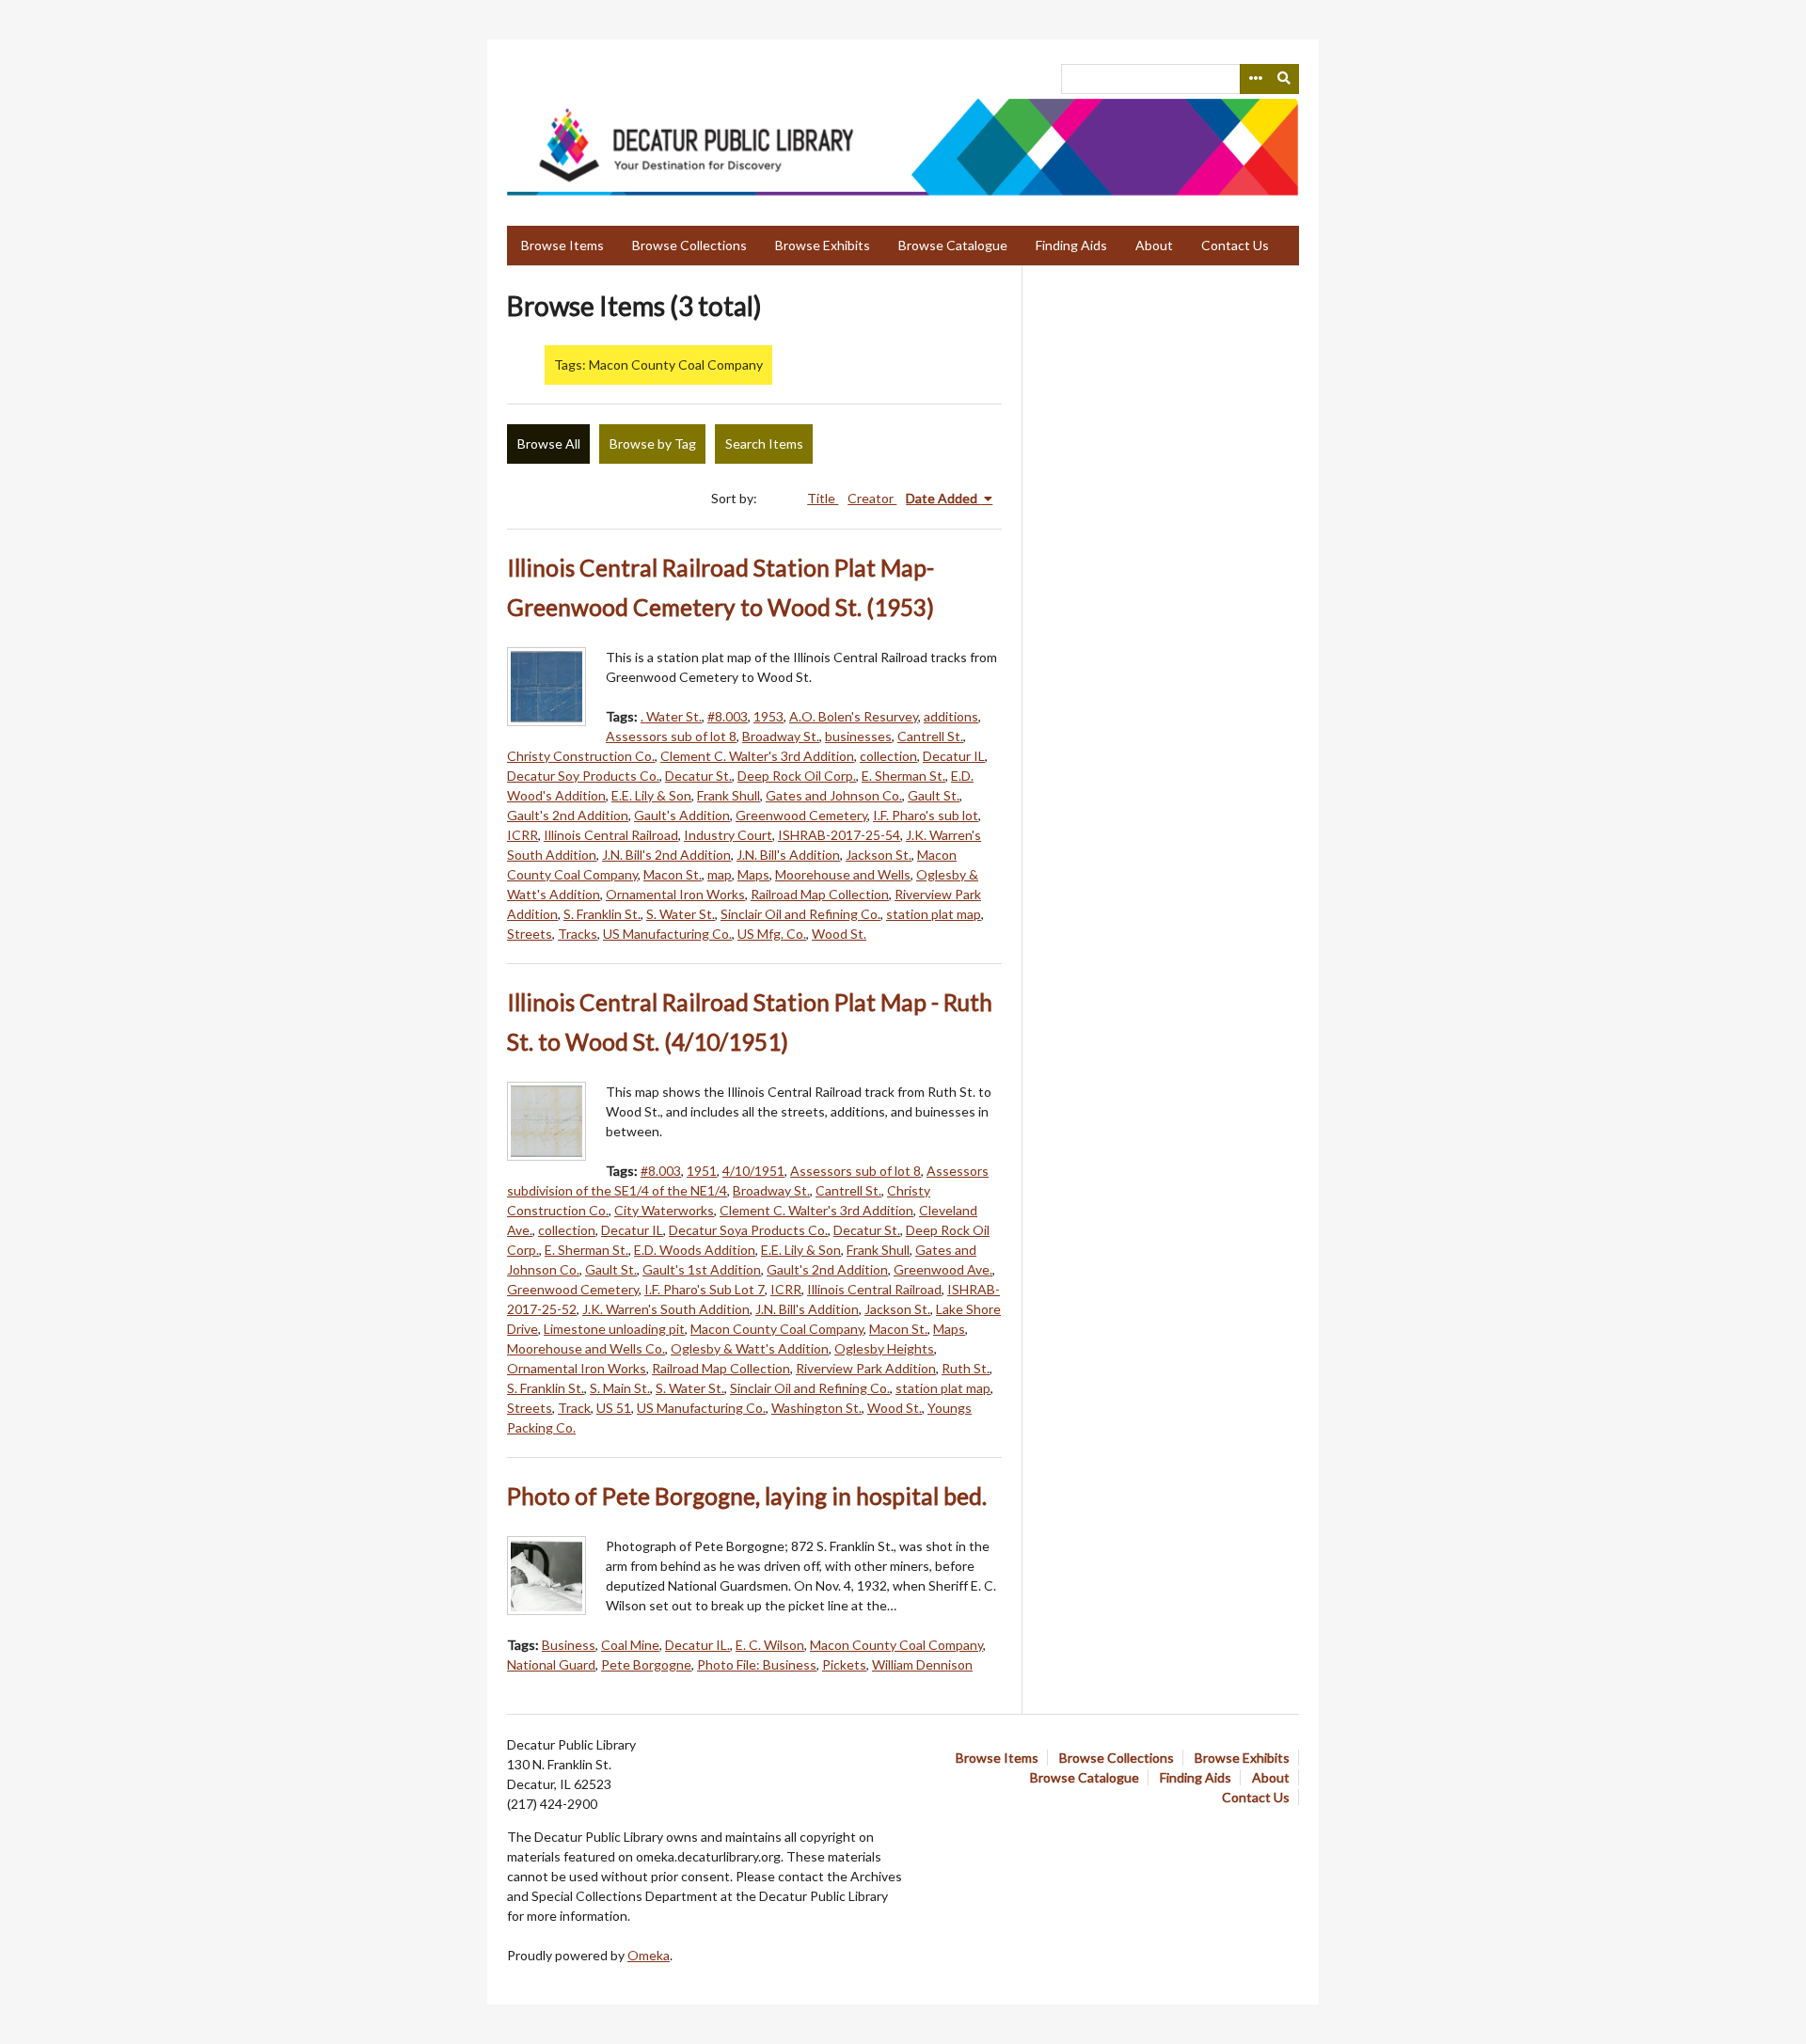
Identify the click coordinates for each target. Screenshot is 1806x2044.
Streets (530, 934)
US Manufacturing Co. (667, 934)
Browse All (549, 444)
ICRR (523, 835)
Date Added (943, 498)
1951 (702, 1171)
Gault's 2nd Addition (568, 815)
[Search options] (1255, 79)
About (1154, 245)
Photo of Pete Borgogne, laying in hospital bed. (747, 1496)
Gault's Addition (682, 815)
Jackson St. (879, 855)
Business (569, 1645)
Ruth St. (966, 1368)
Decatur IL (954, 756)
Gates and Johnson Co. (834, 795)
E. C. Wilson (770, 1645)
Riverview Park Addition (866, 1368)
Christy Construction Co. (581, 756)
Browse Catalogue (953, 245)
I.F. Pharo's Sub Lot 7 (705, 1289)
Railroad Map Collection (820, 894)
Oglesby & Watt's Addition (750, 1348)
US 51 (614, 1408)
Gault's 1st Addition (702, 1269)
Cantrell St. (930, 736)
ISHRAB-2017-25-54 (839, 835)
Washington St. (816, 1408)
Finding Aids (1071, 245)
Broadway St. (781, 736)
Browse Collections (689, 245)
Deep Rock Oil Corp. (797, 776)
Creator (872, 498)
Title (823, 498)
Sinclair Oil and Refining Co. (800, 914)
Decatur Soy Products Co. (583, 776)
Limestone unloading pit (614, 1329)
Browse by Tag (653, 444)
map (720, 874)
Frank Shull (729, 795)
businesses (858, 736)
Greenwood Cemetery (801, 815)
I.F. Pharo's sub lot (926, 815)
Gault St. (934, 795)
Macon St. (673, 874)
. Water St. (671, 716)
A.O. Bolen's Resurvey (854, 716)
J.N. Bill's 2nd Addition (666, 855)
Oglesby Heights (884, 1348)
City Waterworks (664, 1210)
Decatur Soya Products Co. (748, 1230)
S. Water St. (681, 914)
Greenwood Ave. (943, 1269)
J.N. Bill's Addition (788, 855)
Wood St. (839, 934)
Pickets (844, 1664)
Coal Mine (630, 1645)
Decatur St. (698, 776)
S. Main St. (620, 1388)
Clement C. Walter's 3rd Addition (757, 756)
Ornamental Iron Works (675, 894)
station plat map (934, 914)
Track (574, 1408)
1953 (768, 716)
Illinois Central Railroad (611, 835)
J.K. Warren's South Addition (666, 1309)
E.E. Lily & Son (651, 795)
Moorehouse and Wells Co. (586, 1348)
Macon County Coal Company (777, 1329)
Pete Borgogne (646, 1664)
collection (888, 756)
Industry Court (728, 835)
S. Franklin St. (602, 914)
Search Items (764, 444)
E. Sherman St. (903, 776)
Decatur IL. (697, 1645)
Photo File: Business (757, 1664)
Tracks (578, 934)
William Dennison (922, 1664)
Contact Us (1235, 245)
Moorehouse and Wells (843, 874)
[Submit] (1285, 79)
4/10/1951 (753, 1171)
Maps (753, 874)
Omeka (649, 1955)
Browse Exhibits (823, 245)
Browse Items (562, 245)
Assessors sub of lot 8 (671, 736)
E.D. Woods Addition (695, 1250)
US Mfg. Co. (772, 934)
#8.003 (728, 716)
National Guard (551, 1664)
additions (951, 716)
